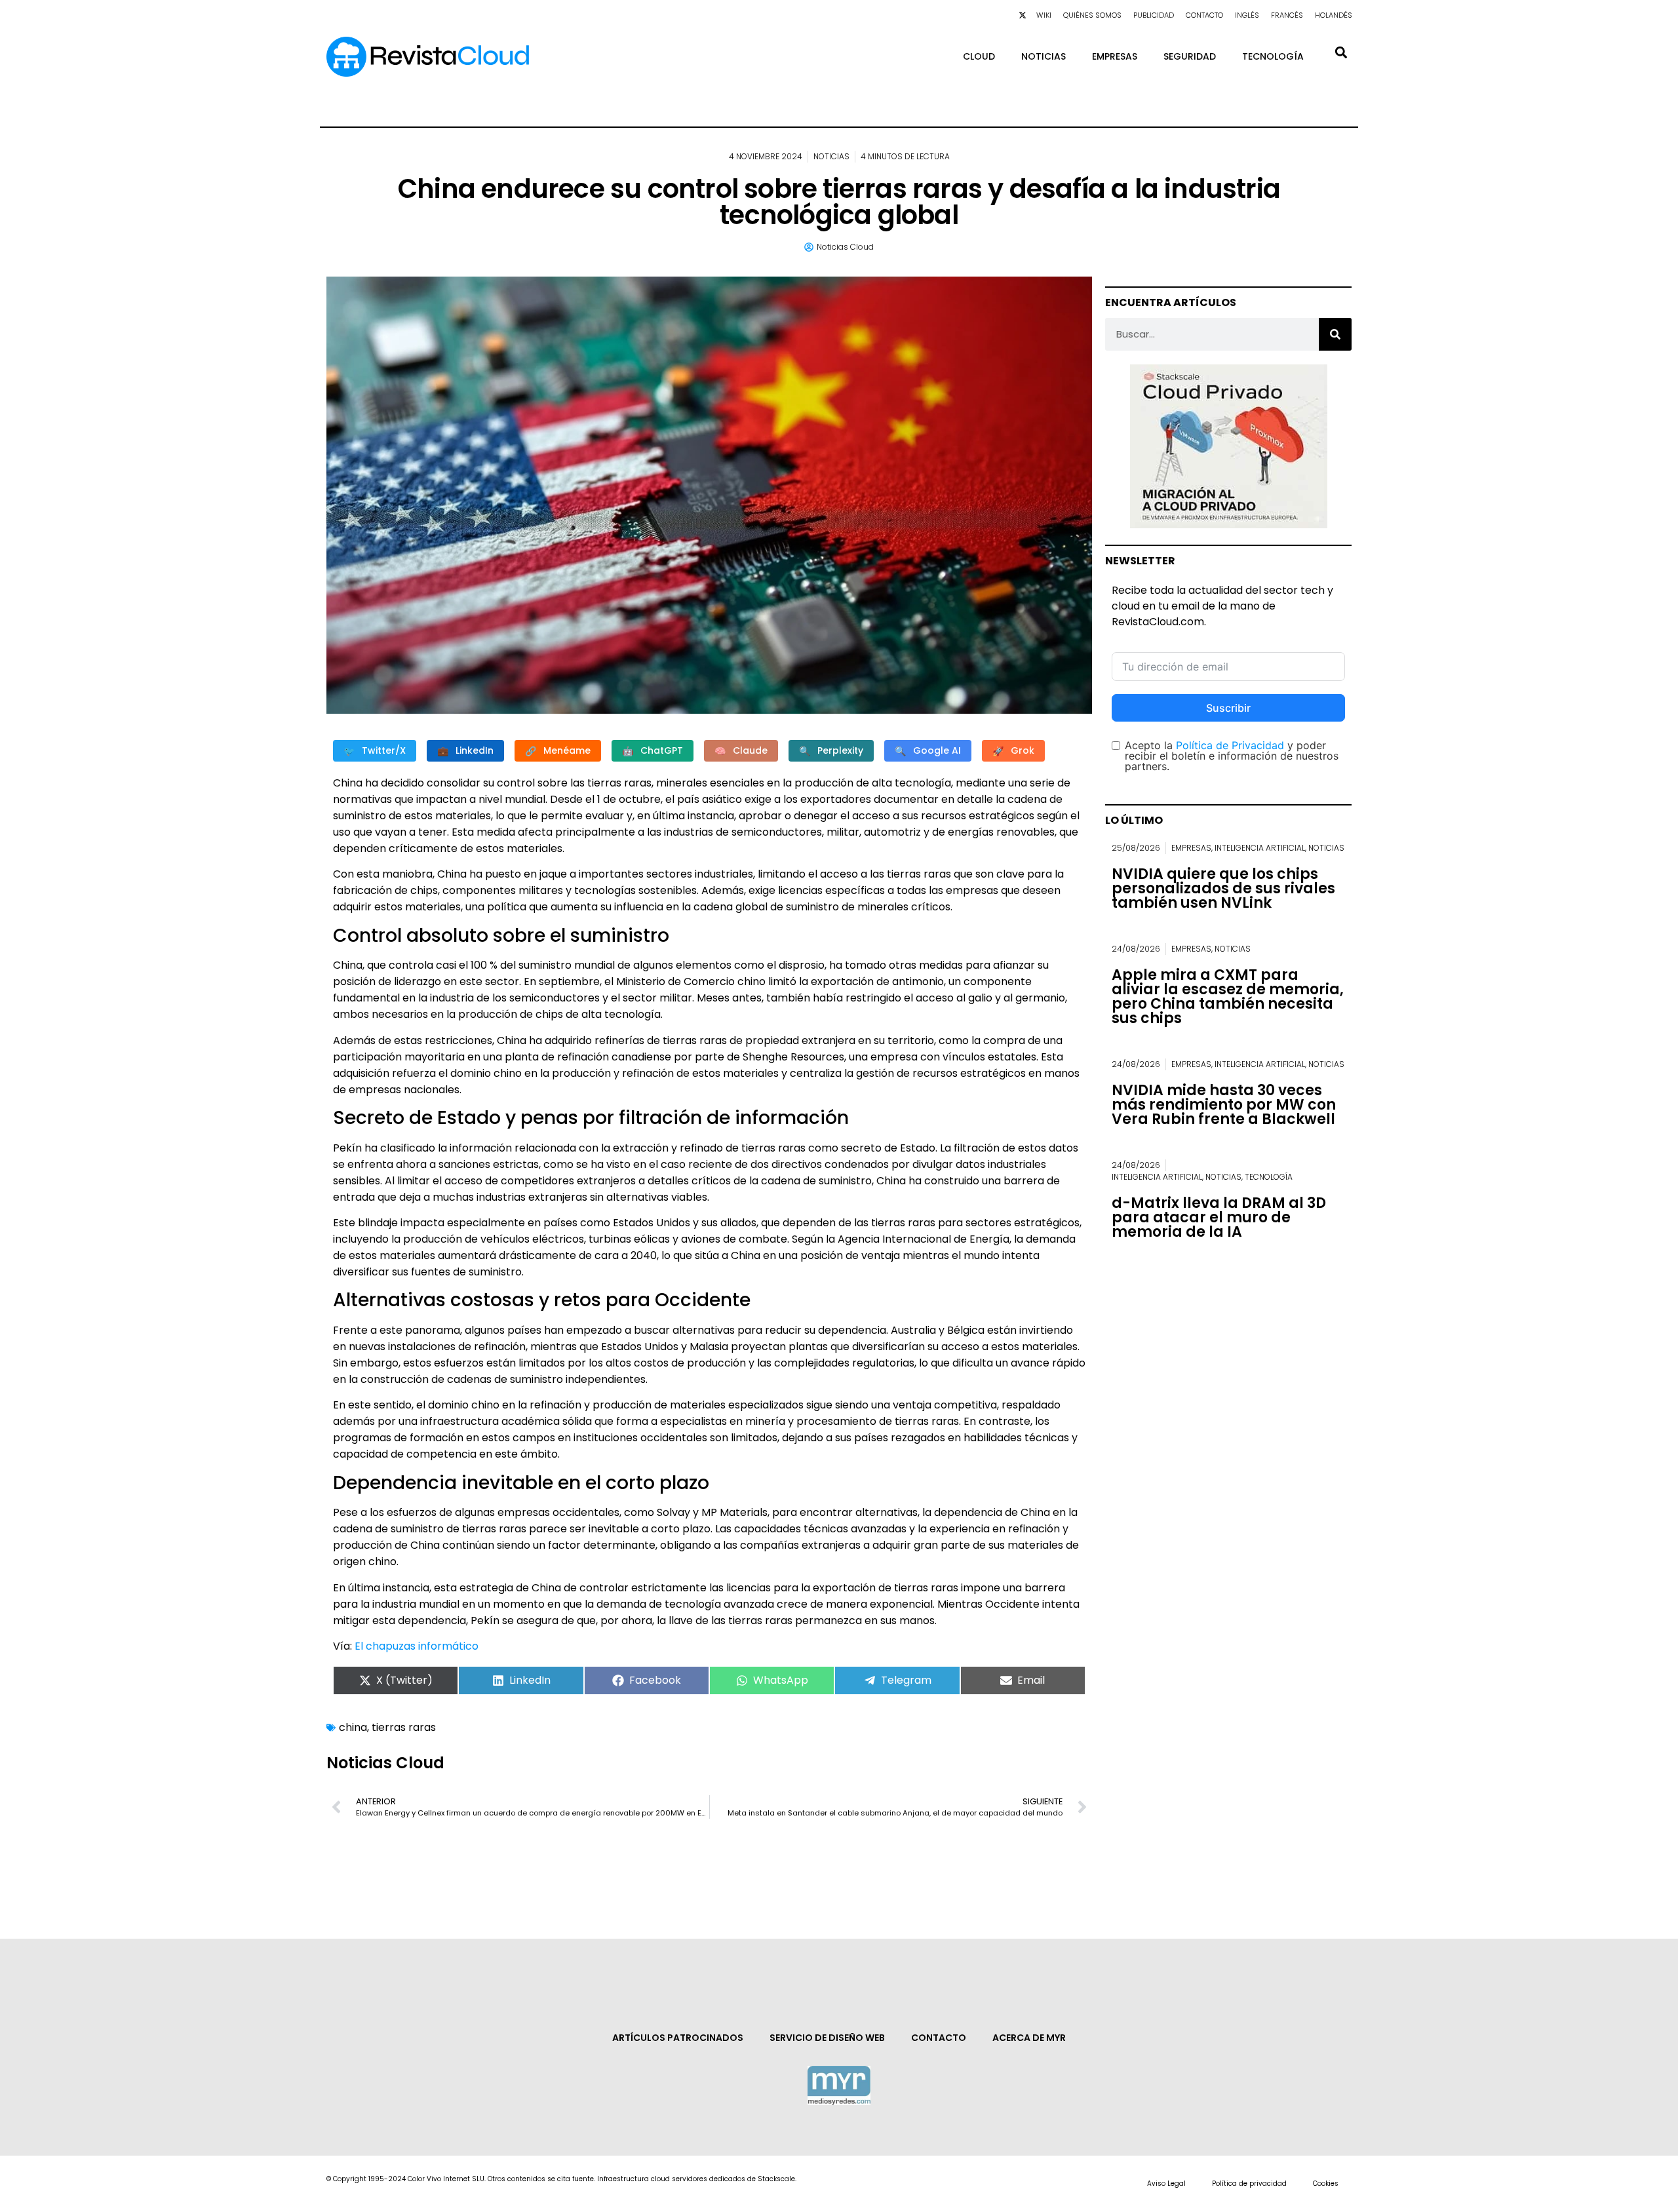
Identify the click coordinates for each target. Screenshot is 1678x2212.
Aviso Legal (1166, 2183)
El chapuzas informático (417, 1646)
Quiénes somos (1092, 15)
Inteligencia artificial (1260, 848)
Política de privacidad (1249, 2183)
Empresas (1115, 56)
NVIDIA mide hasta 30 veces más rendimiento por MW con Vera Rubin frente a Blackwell (1224, 1105)
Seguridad (1190, 56)
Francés (1287, 15)
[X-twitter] (1023, 15)
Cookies (1326, 2183)
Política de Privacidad (1230, 745)
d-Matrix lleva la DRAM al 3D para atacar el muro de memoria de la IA (1219, 1217)
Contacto (1204, 15)
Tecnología (1273, 56)
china (353, 1727)
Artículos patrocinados (678, 2038)
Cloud (979, 56)
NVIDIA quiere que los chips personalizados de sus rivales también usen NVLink (1223, 888)
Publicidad (1154, 15)
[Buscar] (1335, 334)
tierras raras (404, 1727)
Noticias (1044, 56)
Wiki (1044, 15)
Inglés (1247, 15)
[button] (1341, 52)
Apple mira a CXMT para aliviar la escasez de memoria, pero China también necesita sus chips (1228, 997)
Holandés (1334, 15)
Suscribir (1228, 708)
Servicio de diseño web (827, 2038)
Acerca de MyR (1029, 2038)
